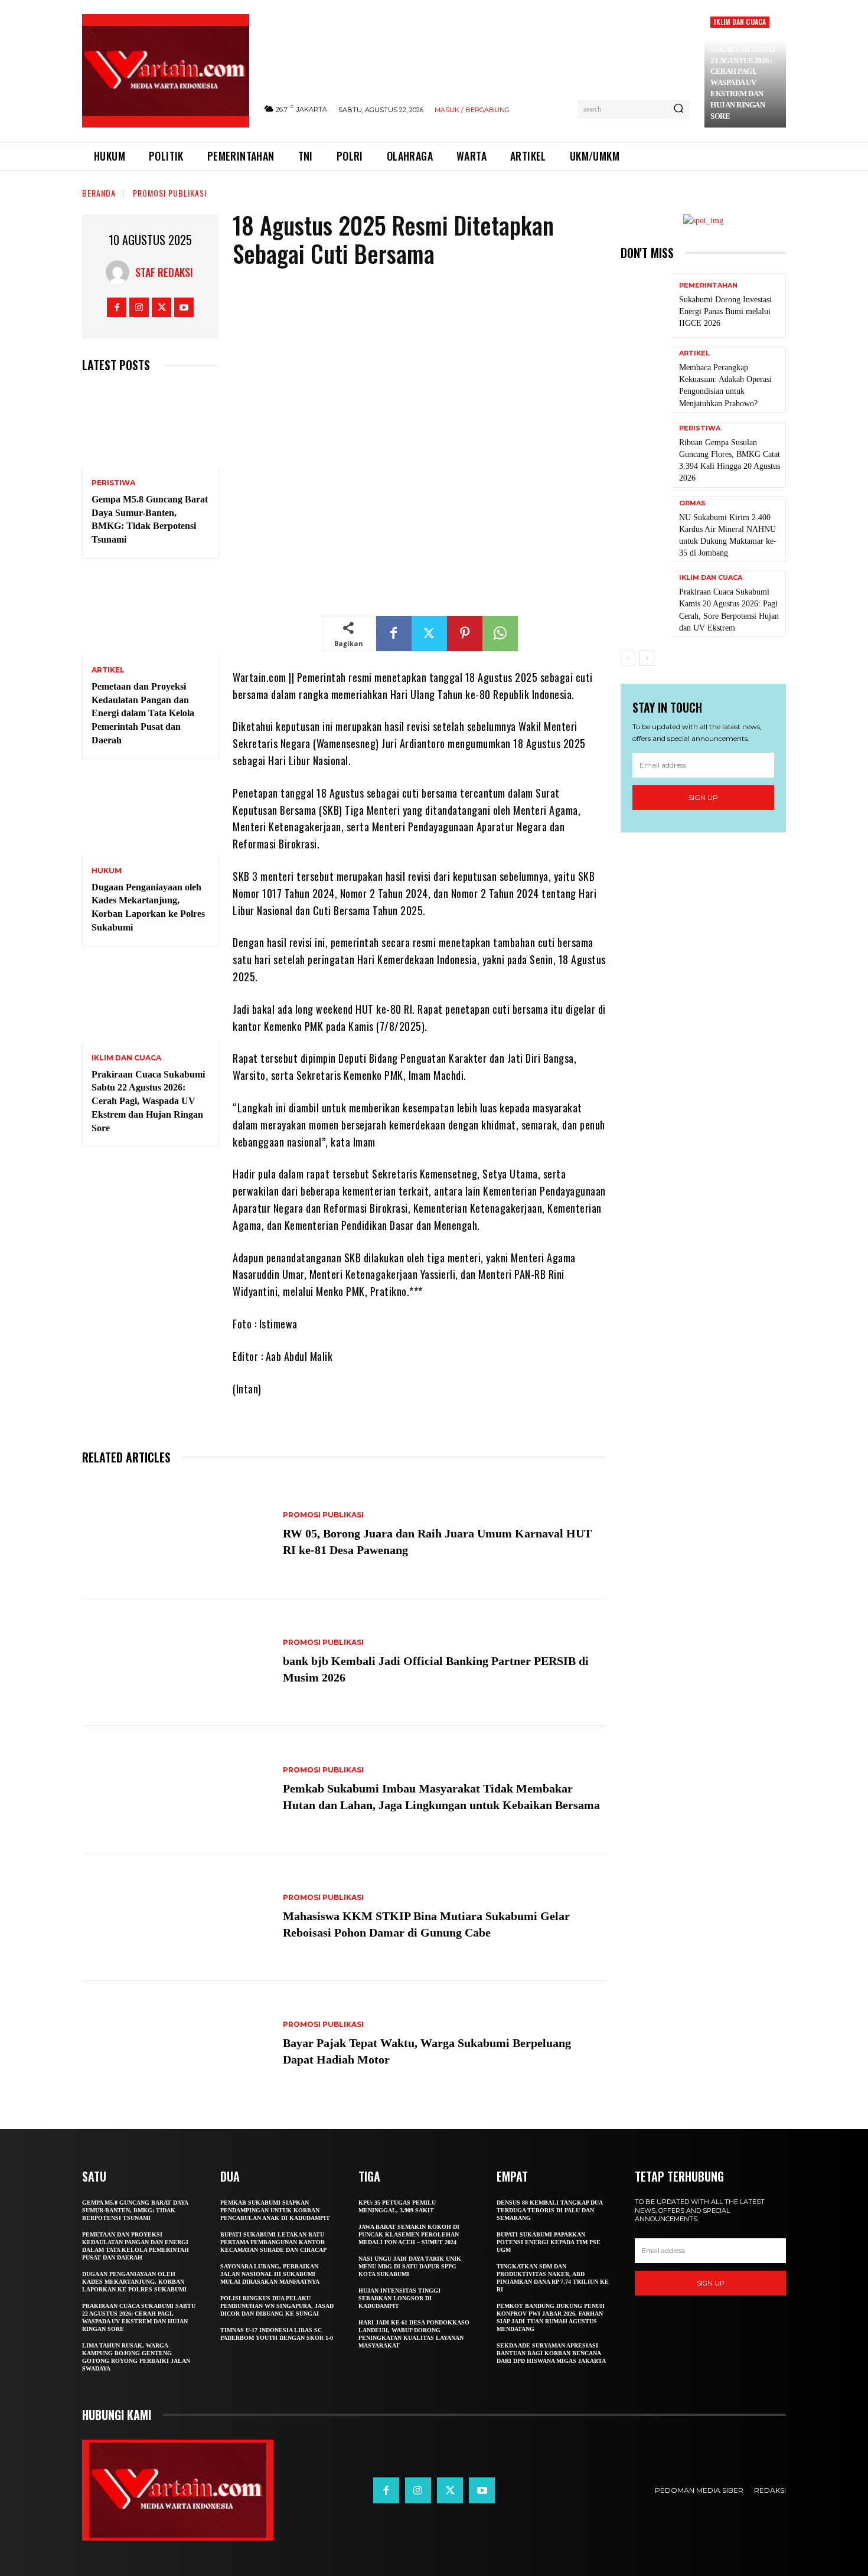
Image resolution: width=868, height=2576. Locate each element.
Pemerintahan (708, 285)
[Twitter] (161, 307)
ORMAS (692, 503)
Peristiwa (113, 483)
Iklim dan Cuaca (740, 22)
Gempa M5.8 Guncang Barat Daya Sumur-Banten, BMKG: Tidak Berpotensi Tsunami (135, 2210)
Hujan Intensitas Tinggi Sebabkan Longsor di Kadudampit (399, 2298)
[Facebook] (117, 307)
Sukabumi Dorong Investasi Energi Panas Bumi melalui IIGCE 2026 (725, 311)
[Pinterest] (465, 634)
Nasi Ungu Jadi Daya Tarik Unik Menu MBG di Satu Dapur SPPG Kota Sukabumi (410, 2266)
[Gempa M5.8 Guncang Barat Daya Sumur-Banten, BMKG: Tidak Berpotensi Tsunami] (150, 427)
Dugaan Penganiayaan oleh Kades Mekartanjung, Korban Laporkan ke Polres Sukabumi (134, 2282)
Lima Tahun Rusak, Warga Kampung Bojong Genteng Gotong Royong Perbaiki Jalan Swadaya (136, 2357)
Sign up (703, 797)
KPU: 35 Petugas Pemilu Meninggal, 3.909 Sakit (397, 2206)
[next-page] (647, 658)
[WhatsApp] (500, 634)
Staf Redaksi (164, 272)
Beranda (99, 193)
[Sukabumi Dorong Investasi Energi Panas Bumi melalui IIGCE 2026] (645, 306)
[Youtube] (184, 307)
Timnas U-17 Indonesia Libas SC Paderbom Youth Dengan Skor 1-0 (277, 2334)
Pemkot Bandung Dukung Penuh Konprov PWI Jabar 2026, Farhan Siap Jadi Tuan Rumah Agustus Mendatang (551, 2317)
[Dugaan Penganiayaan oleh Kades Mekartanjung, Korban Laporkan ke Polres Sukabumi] (150, 814)
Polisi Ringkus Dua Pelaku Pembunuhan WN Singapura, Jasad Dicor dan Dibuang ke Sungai (277, 2306)
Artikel (108, 670)
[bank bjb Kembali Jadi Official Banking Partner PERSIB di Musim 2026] (177, 1662)
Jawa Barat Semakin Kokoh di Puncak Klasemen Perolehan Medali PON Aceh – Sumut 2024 (409, 2234)
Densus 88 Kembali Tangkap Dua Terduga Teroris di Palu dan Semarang (550, 2210)
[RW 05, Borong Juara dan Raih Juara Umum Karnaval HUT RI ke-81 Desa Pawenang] (177, 1535)
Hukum (107, 871)
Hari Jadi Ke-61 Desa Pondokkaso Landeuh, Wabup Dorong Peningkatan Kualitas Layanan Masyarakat (414, 2334)
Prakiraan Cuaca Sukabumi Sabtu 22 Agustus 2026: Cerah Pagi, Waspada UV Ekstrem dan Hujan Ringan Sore (148, 1101)
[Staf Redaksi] (120, 272)
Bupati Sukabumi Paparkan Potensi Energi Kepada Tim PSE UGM (549, 2242)
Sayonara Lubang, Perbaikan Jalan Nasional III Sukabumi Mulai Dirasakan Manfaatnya (270, 2274)
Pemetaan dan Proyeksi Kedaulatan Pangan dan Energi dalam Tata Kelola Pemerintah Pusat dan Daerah (143, 713)
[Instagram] (139, 307)
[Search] (678, 109)
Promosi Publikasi (170, 193)
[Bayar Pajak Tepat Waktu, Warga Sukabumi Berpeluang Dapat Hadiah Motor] (177, 2045)
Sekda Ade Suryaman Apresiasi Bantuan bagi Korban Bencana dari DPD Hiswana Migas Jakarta (551, 2353)
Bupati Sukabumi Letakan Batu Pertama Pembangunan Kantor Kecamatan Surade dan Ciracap (273, 2242)
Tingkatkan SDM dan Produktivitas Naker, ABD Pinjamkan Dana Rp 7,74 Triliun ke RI (553, 2278)
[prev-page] (628, 658)
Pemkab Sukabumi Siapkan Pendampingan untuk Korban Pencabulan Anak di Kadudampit (275, 2210)
